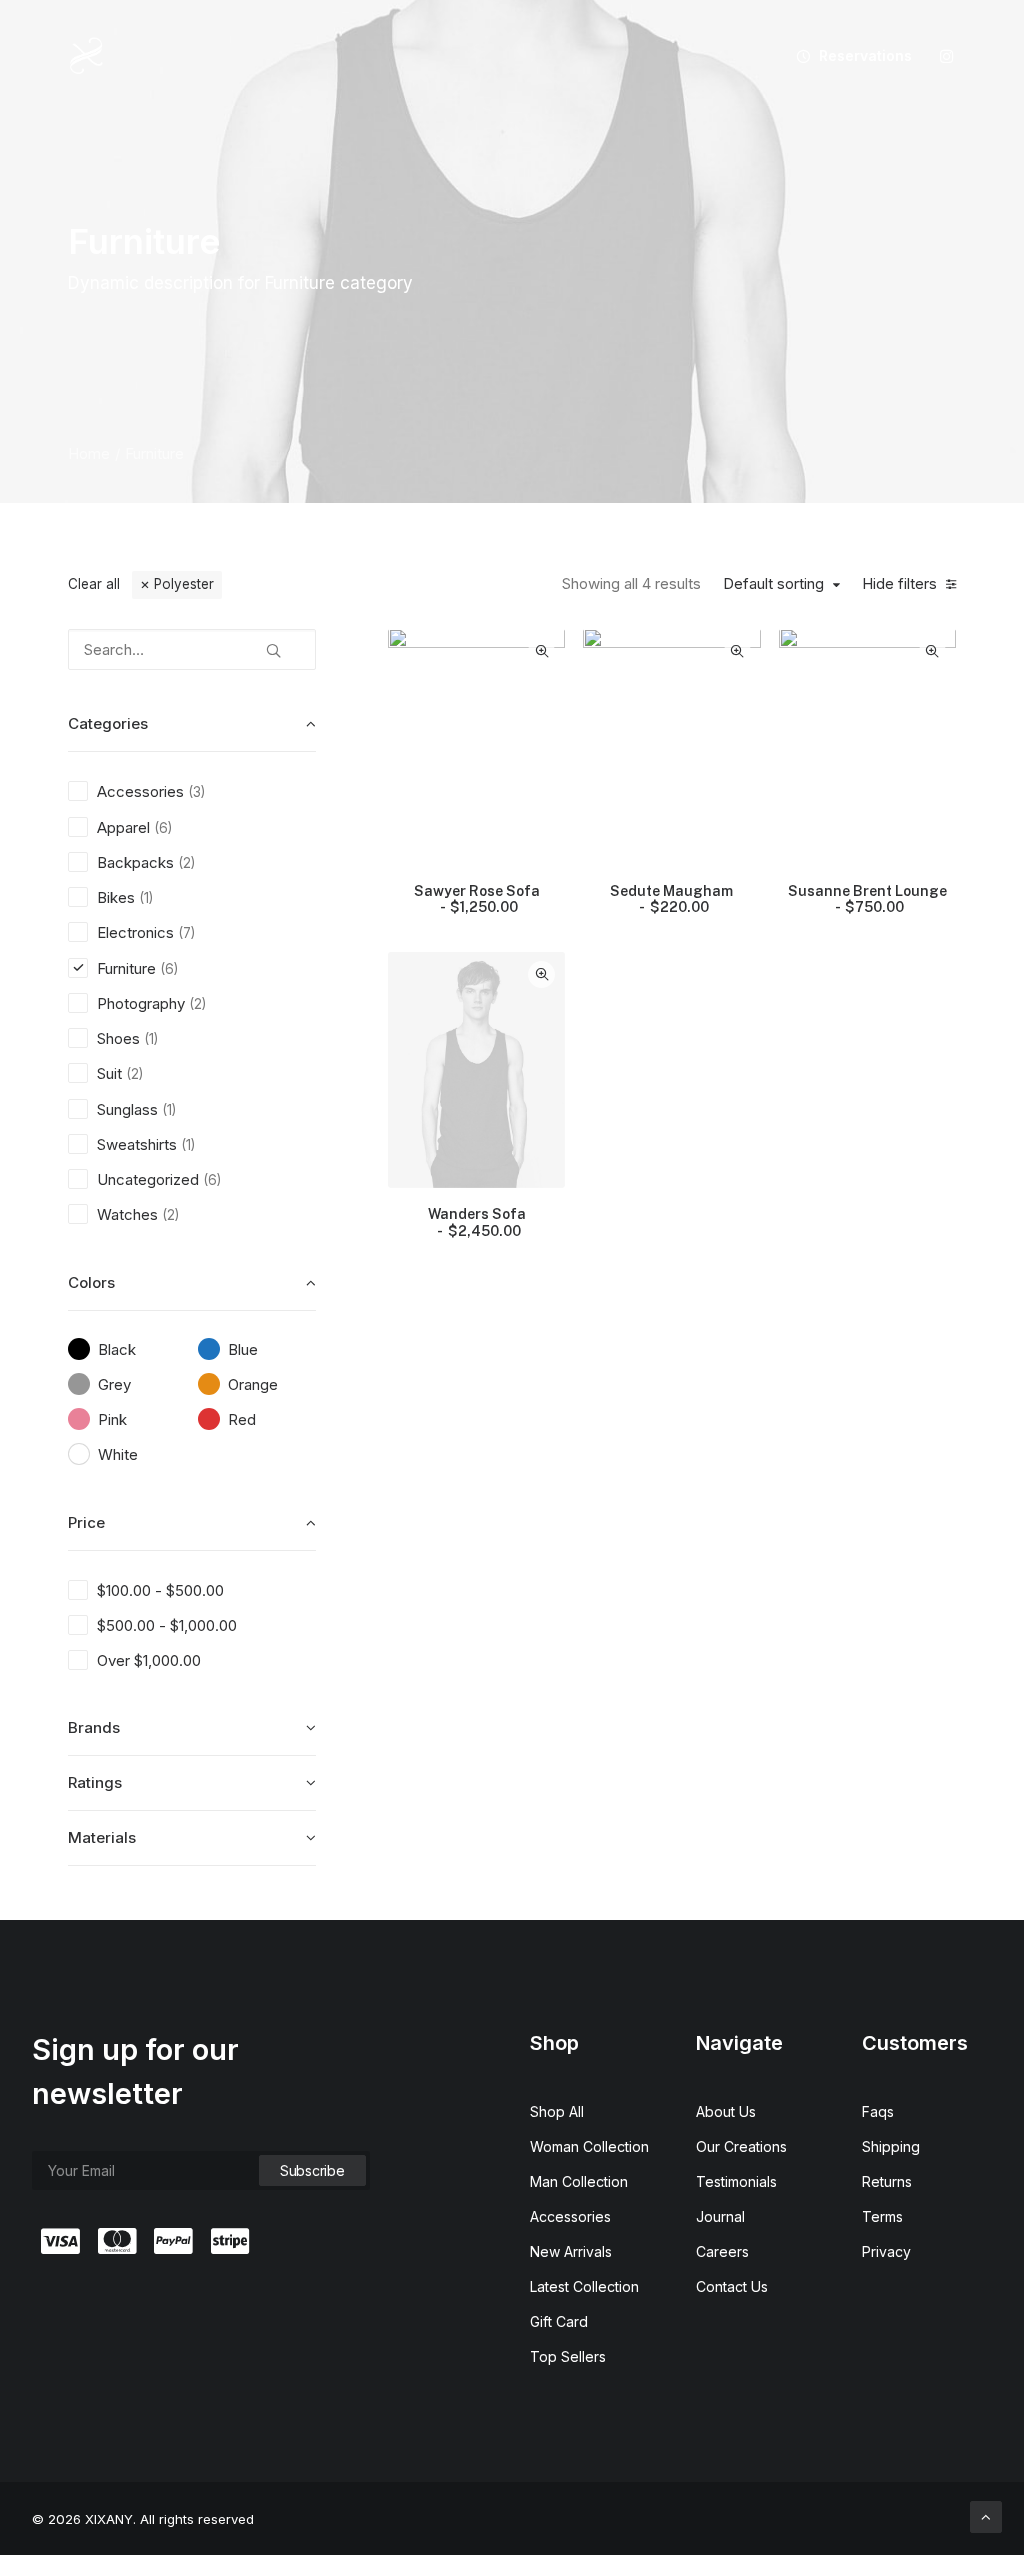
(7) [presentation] (186, 933)
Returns (887, 2181)
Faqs (878, 2111)
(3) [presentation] (196, 792)
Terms (882, 2216)
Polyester (184, 584)
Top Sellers (568, 2356)
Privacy (886, 2251)
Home (89, 453)
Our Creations (741, 2146)
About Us (726, 2111)
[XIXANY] (86, 56)
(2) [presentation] (186, 863)
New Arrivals (571, 2251)
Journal (720, 2216)
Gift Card (559, 2321)
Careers (722, 2251)
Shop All (557, 2111)
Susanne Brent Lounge (867, 899)
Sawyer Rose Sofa (477, 899)
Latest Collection (584, 2286)
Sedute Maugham (671, 899)
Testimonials (736, 2181)
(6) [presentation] (163, 828)
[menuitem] (847, 56)
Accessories (570, 2216)
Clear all (94, 584)
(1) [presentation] (146, 898)
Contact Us (732, 2286)
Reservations (865, 55)
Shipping (891, 2146)
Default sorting (773, 584)
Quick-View (541, 651)
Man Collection (579, 2181)
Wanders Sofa (477, 1222)
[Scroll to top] (986, 2515)
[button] (947, 56)
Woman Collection (589, 2146)
